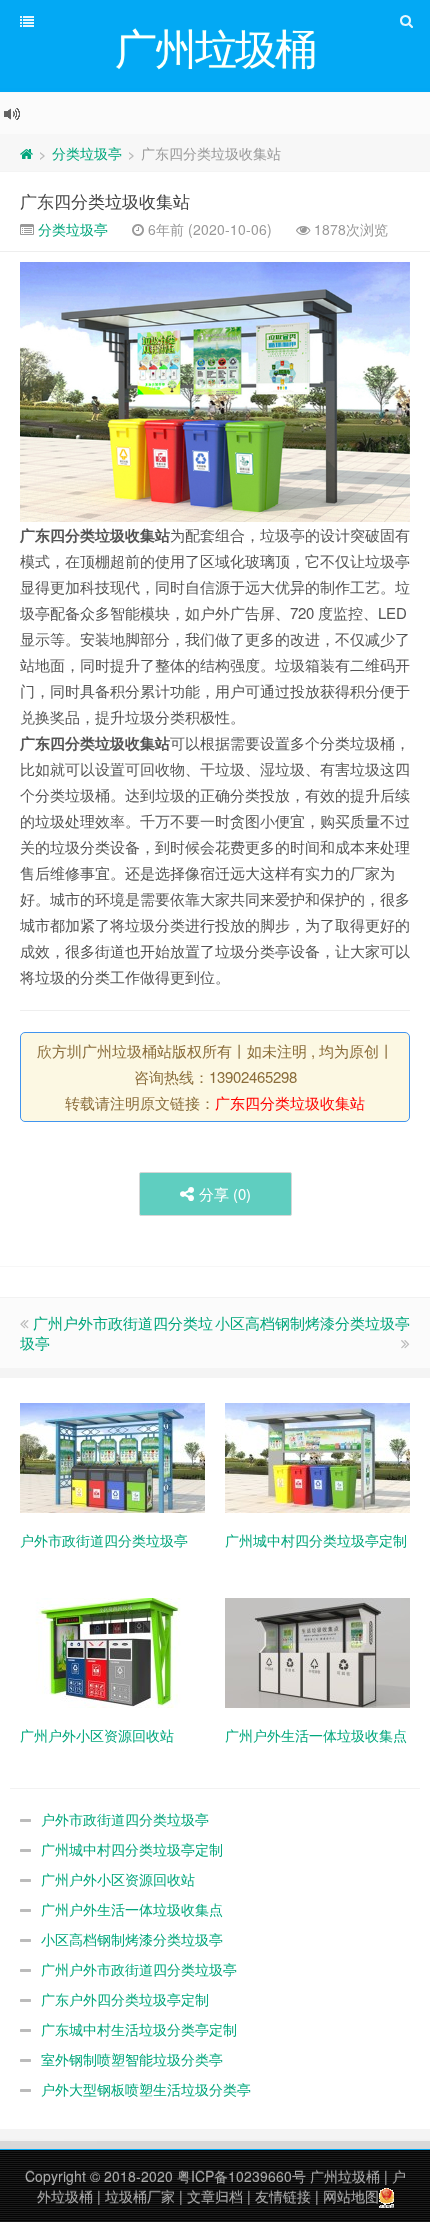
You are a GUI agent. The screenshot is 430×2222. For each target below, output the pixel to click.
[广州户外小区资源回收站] (112, 1651)
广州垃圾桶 (345, 2176)
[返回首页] (26, 153)
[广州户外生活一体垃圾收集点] (317, 1651)
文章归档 (215, 2196)
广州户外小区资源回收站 (118, 1879)
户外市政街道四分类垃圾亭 (125, 1819)
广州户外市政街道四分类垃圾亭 (116, 1332)
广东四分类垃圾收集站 (105, 200)
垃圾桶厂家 (140, 2196)
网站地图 (351, 2196)
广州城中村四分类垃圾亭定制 (132, 1849)
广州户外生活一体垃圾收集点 (132, 1909)
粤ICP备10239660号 (241, 2176)
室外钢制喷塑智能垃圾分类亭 (132, 2059)
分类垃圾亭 (87, 153)
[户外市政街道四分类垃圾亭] (112, 1456)
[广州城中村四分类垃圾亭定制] (317, 1456)
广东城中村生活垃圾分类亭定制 (139, 2029)
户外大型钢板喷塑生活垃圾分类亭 (146, 2089)
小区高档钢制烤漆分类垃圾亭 (312, 1322)
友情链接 (283, 2196)
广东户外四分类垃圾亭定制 (125, 1999)
